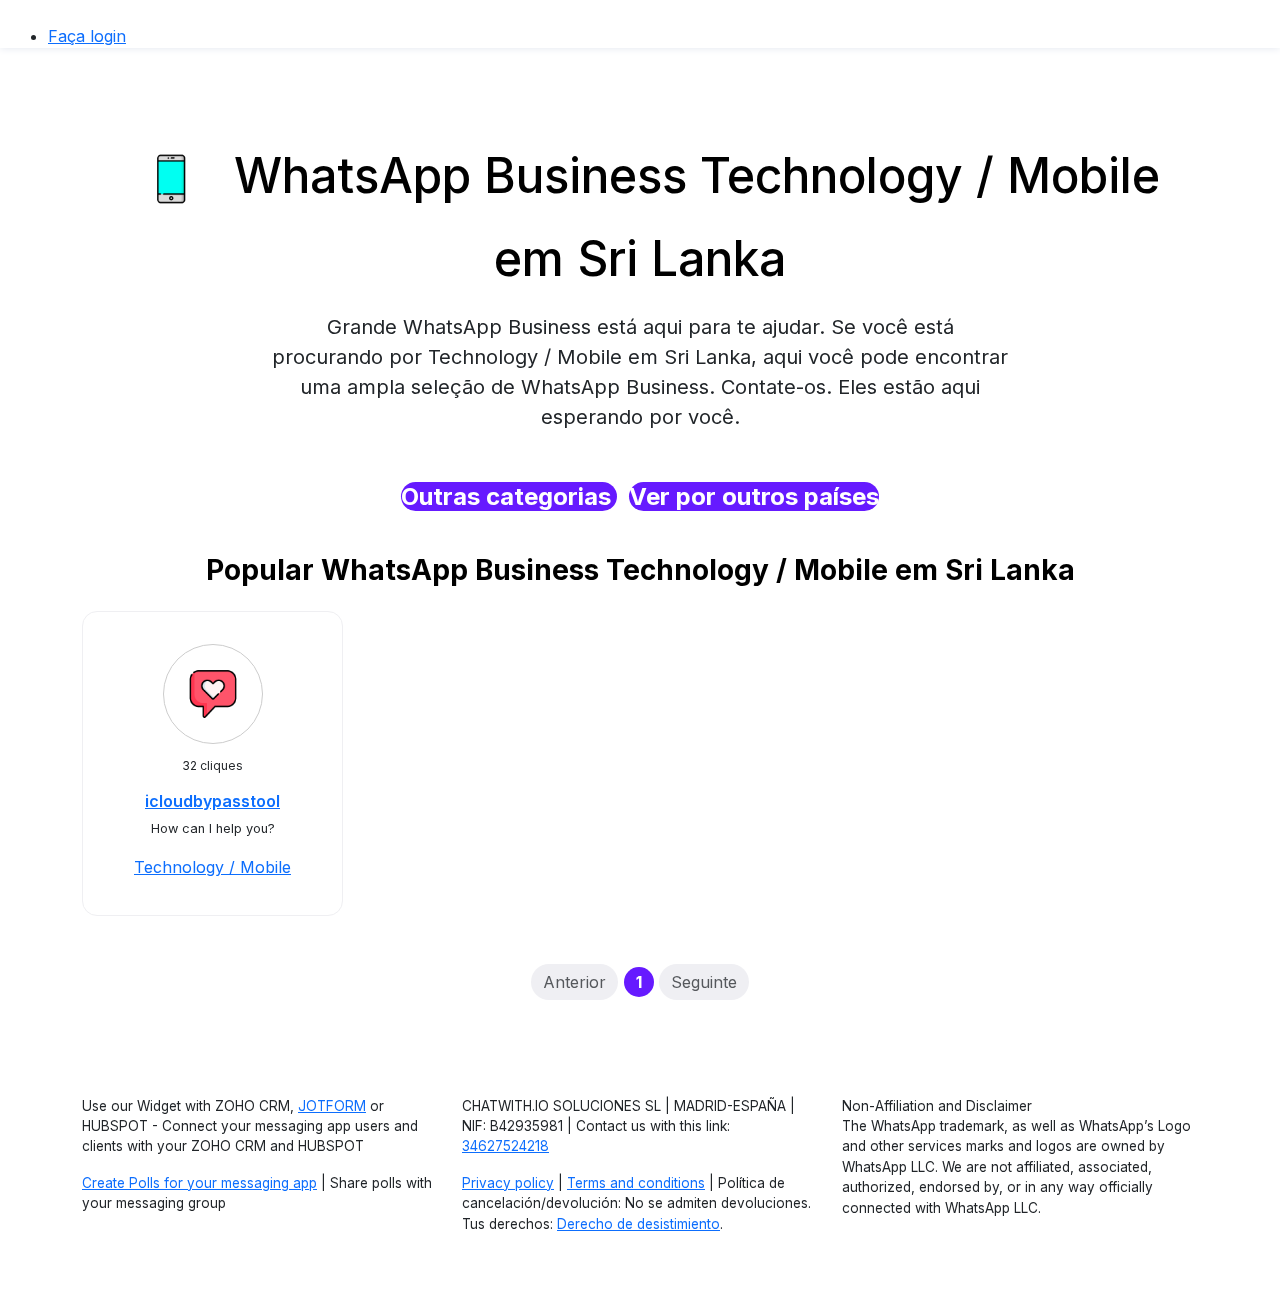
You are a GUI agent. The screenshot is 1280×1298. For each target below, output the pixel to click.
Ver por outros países (754, 496)
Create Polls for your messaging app (199, 1183)
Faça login (87, 36)
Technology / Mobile (212, 867)
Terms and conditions (636, 1183)
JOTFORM (332, 1106)
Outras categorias (509, 496)
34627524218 (505, 1146)
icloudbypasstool (212, 801)
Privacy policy (508, 1183)
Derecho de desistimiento (638, 1224)
